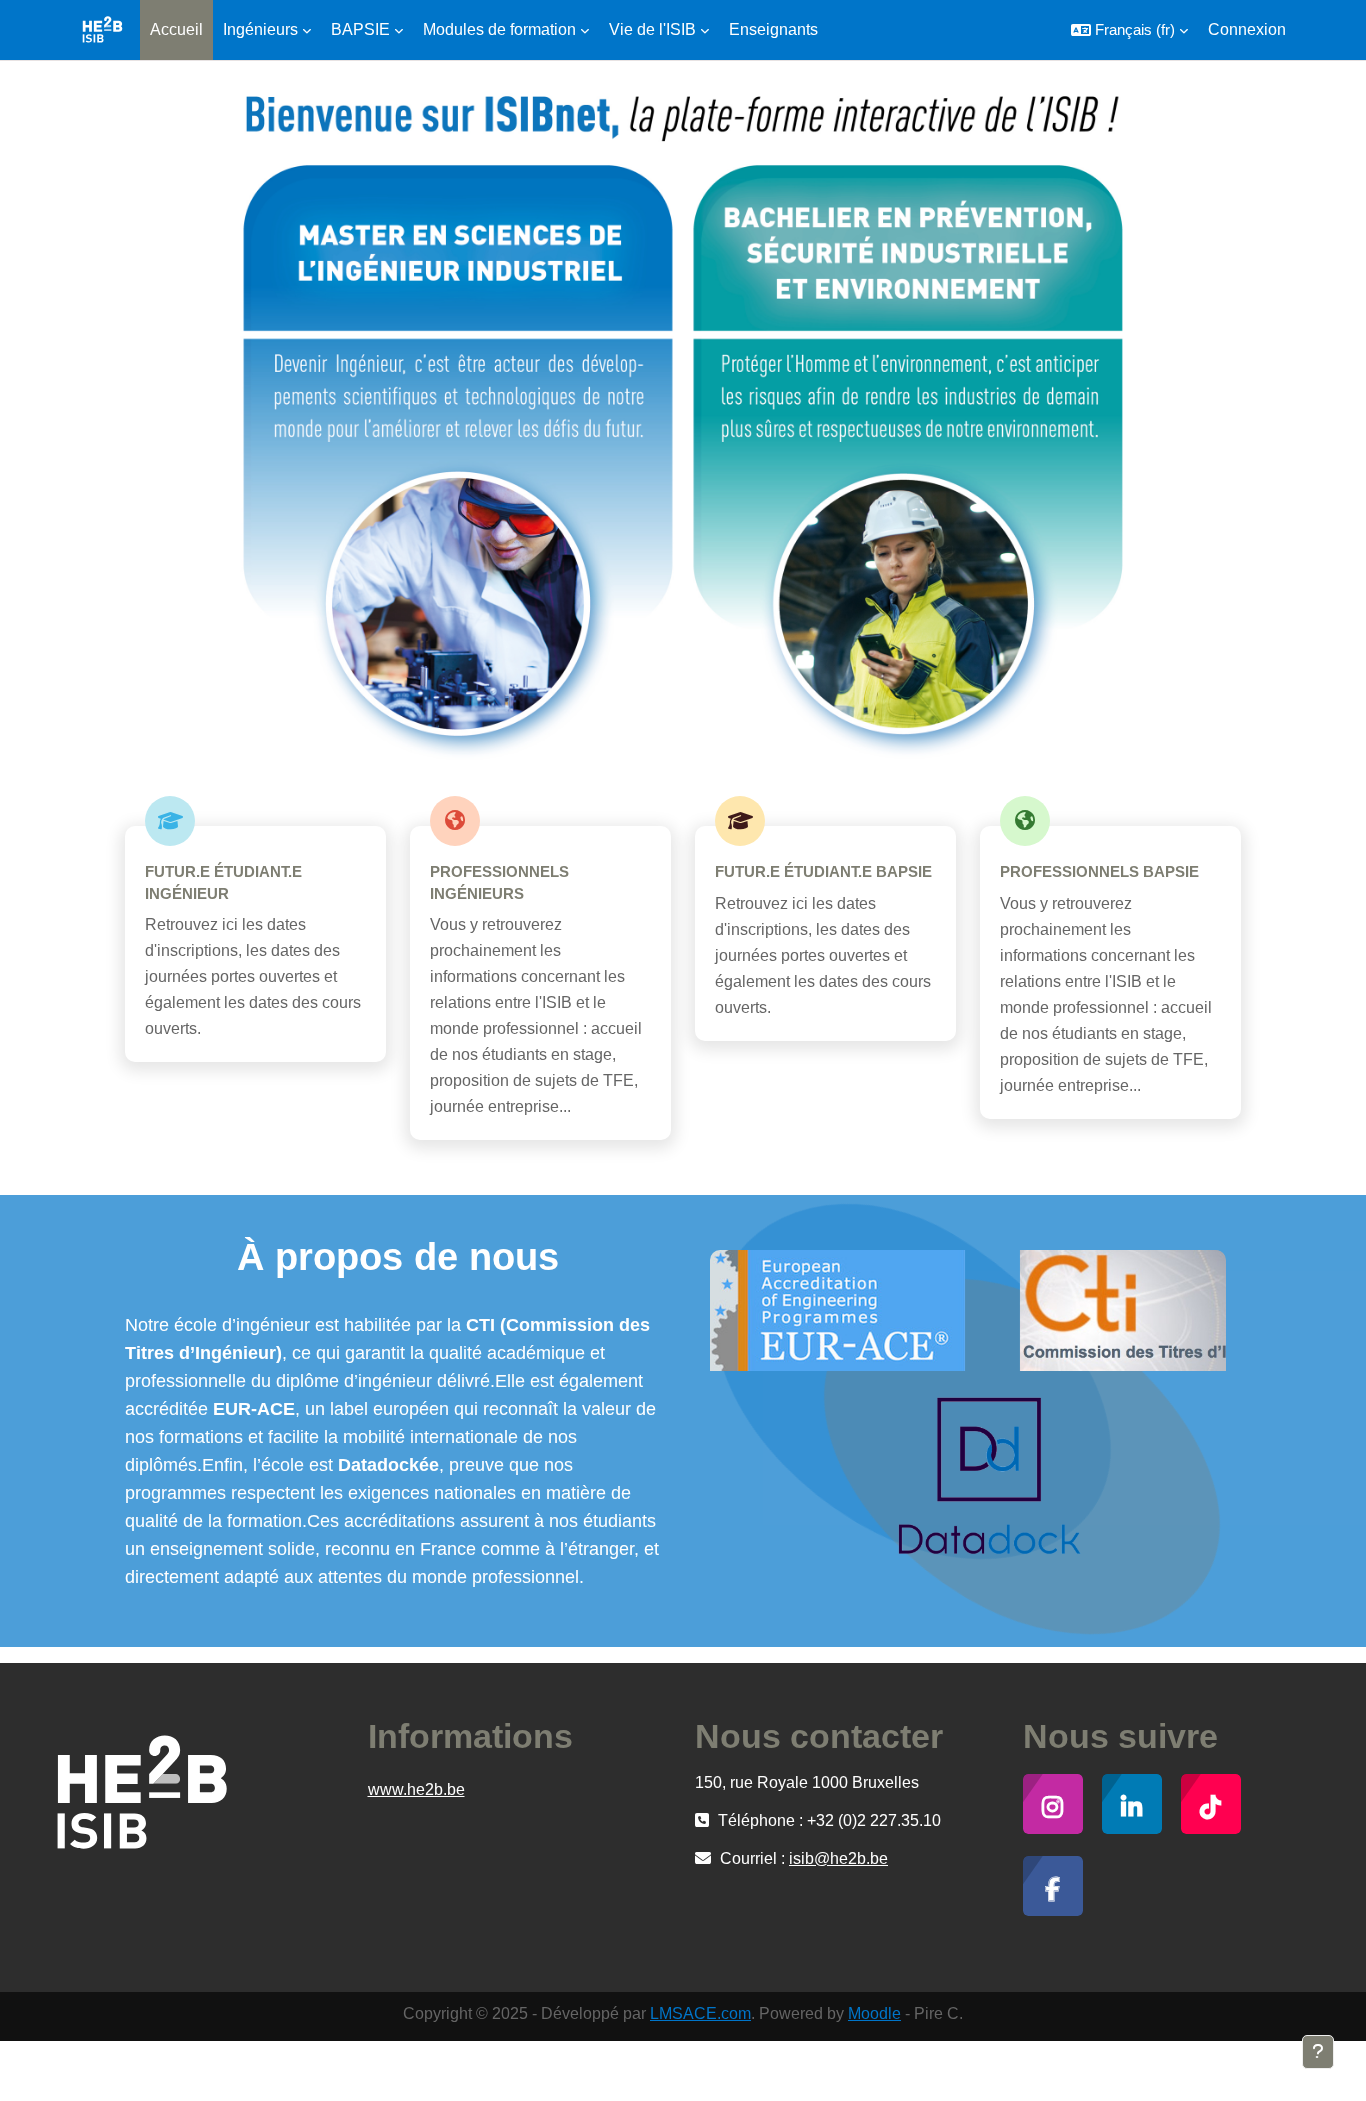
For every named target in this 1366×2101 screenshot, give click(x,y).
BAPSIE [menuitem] (360, 29)
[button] (1129, 30)
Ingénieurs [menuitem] (260, 29)
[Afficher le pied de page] (1318, 2052)
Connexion (1247, 29)
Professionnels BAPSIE (1099, 871)
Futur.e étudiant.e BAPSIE (823, 871)
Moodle (874, 2013)
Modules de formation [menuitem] (499, 29)
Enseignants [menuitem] (773, 29)
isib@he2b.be (838, 1858)
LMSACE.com (700, 2013)
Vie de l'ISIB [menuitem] (652, 29)
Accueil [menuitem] (176, 29)
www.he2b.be (416, 1789)
